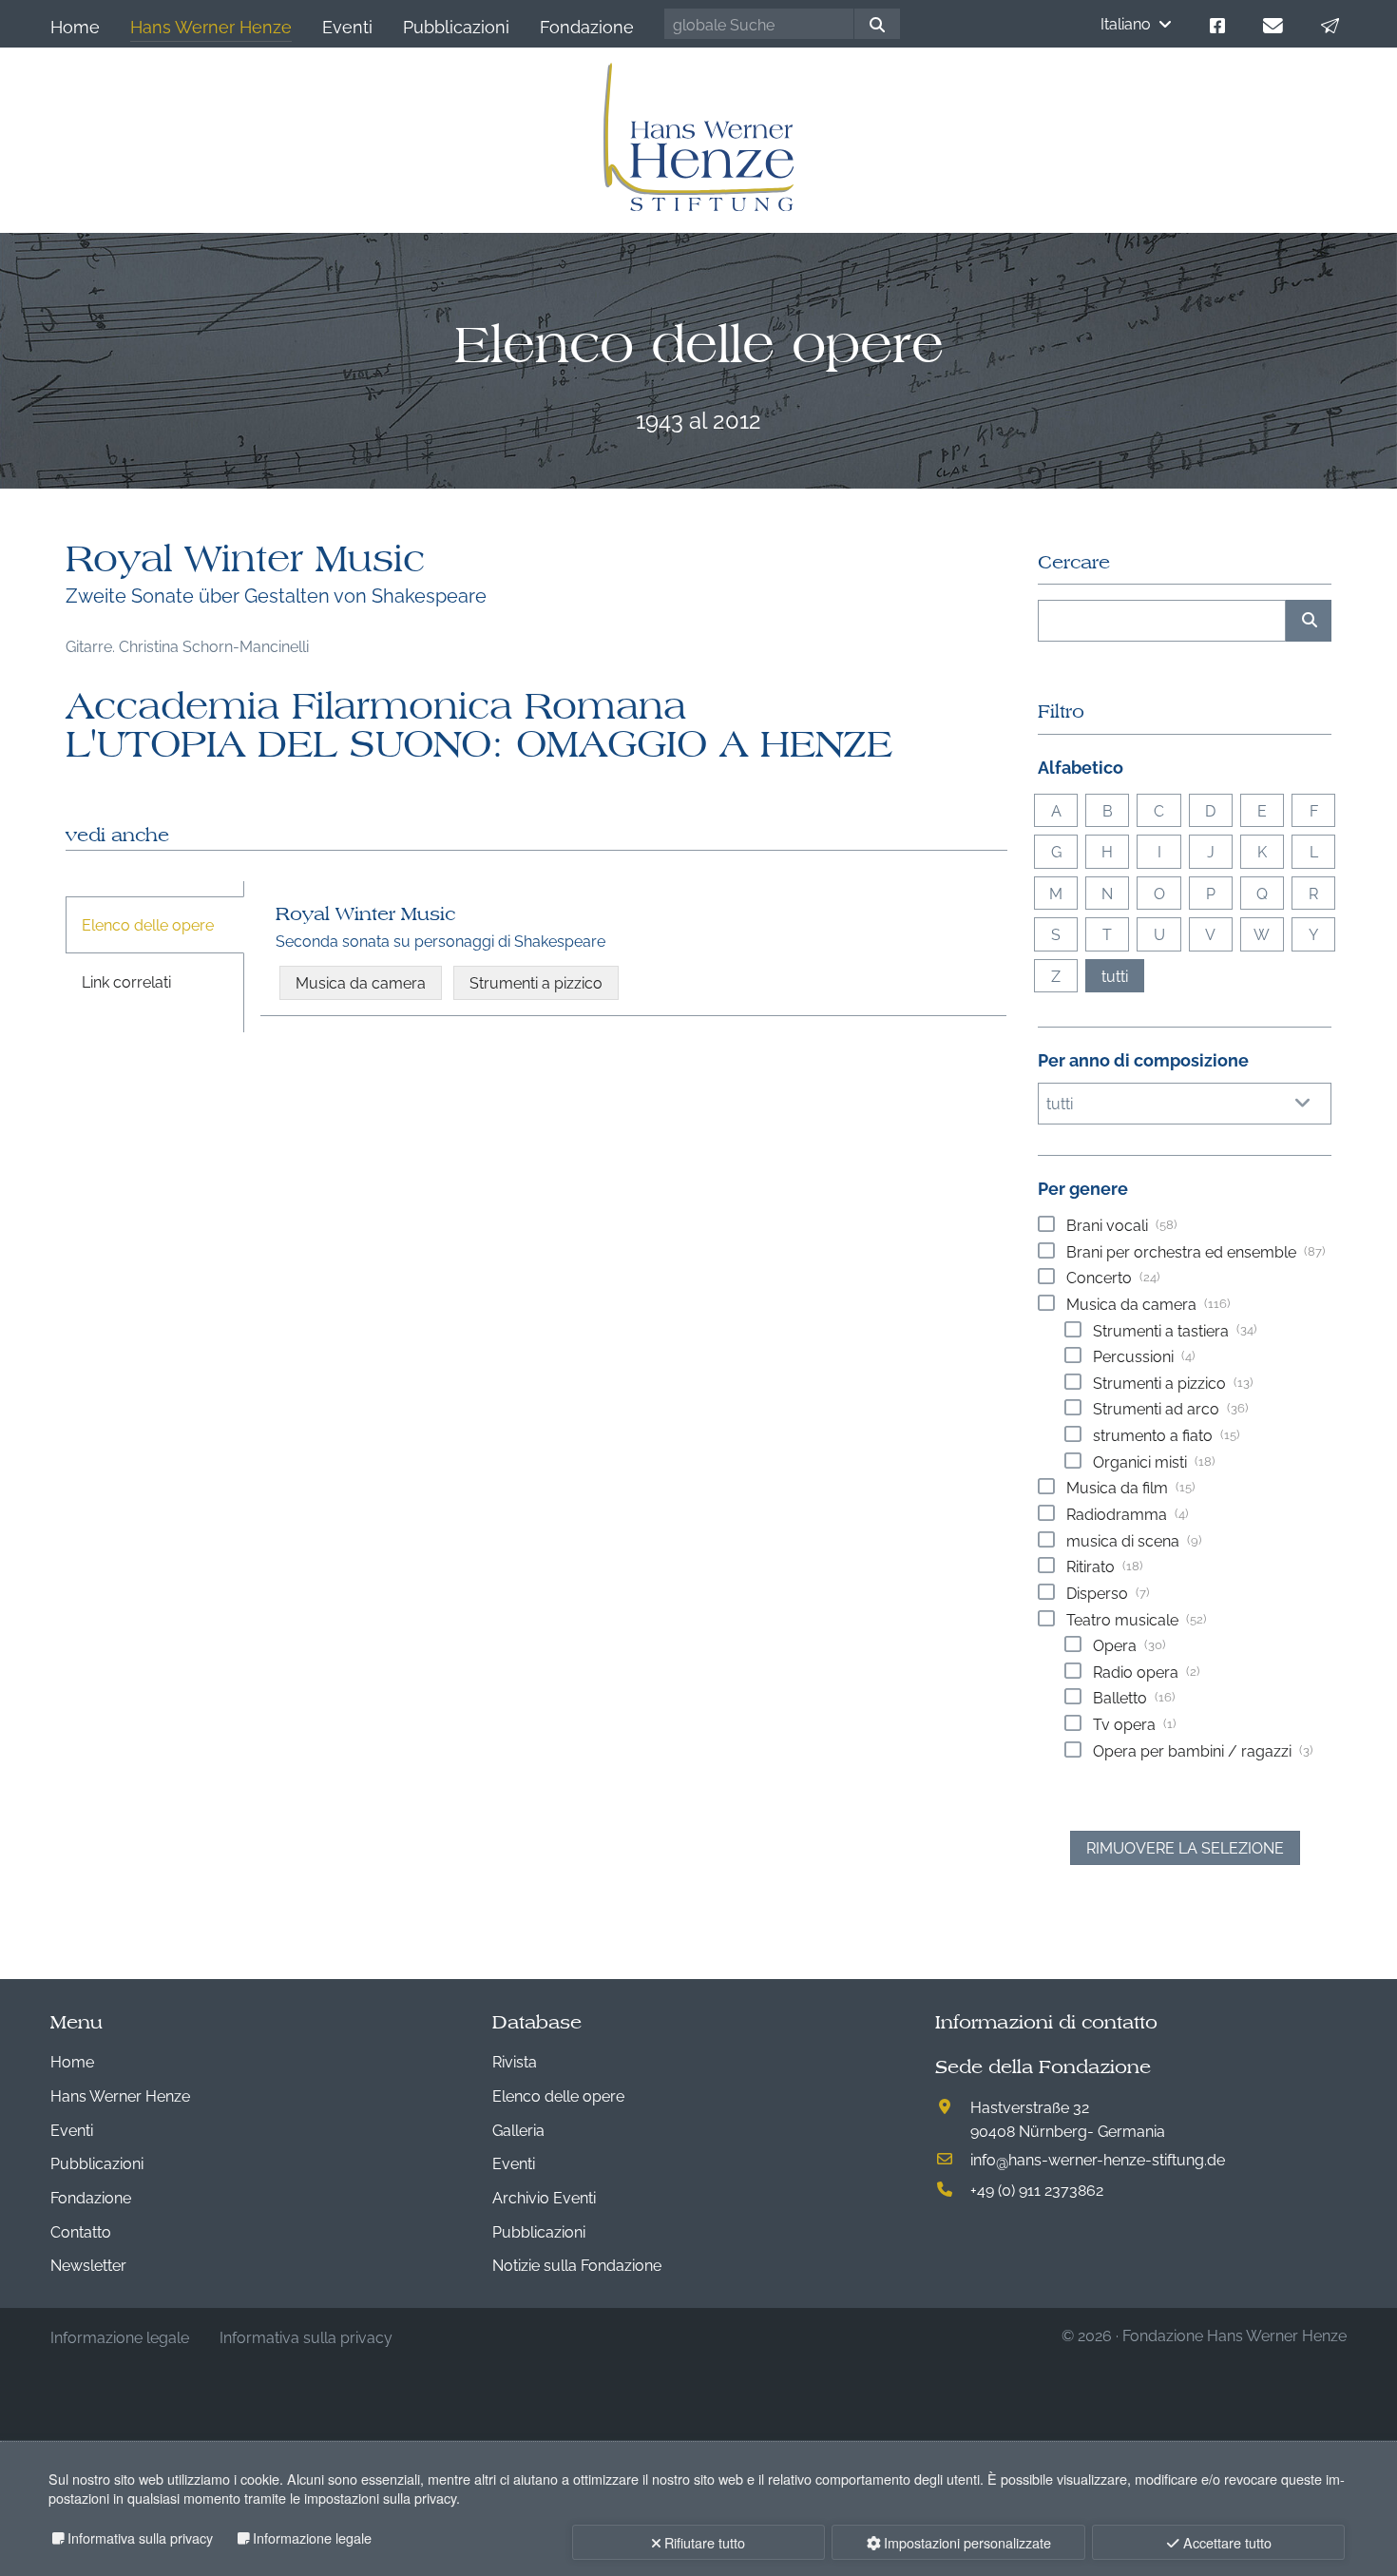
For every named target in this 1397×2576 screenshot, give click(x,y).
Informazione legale (312, 2538)
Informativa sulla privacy (140, 2538)
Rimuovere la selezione (1185, 1847)
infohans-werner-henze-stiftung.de (1098, 2159)
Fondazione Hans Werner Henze (1234, 2335)
